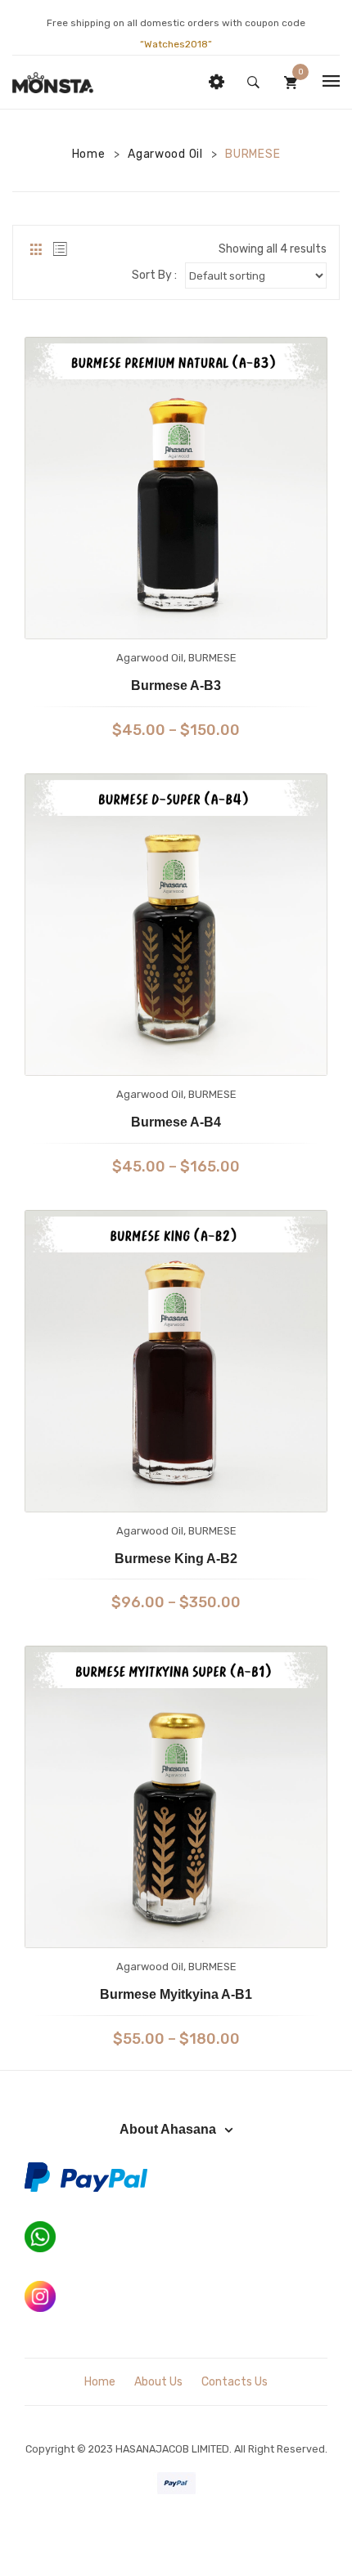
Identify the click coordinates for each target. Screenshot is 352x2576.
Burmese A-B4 (176, 1122)
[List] (60, 249)
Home (89, 154)
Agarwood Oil (165, 154)
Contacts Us (235, 2382)
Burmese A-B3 (176, 685)
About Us (158, 2382)
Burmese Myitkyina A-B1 (176, 1994)
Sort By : (154, 275)
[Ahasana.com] (53, 82)
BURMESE (212, 658)
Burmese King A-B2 (176, 1559)
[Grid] (36, 249)
